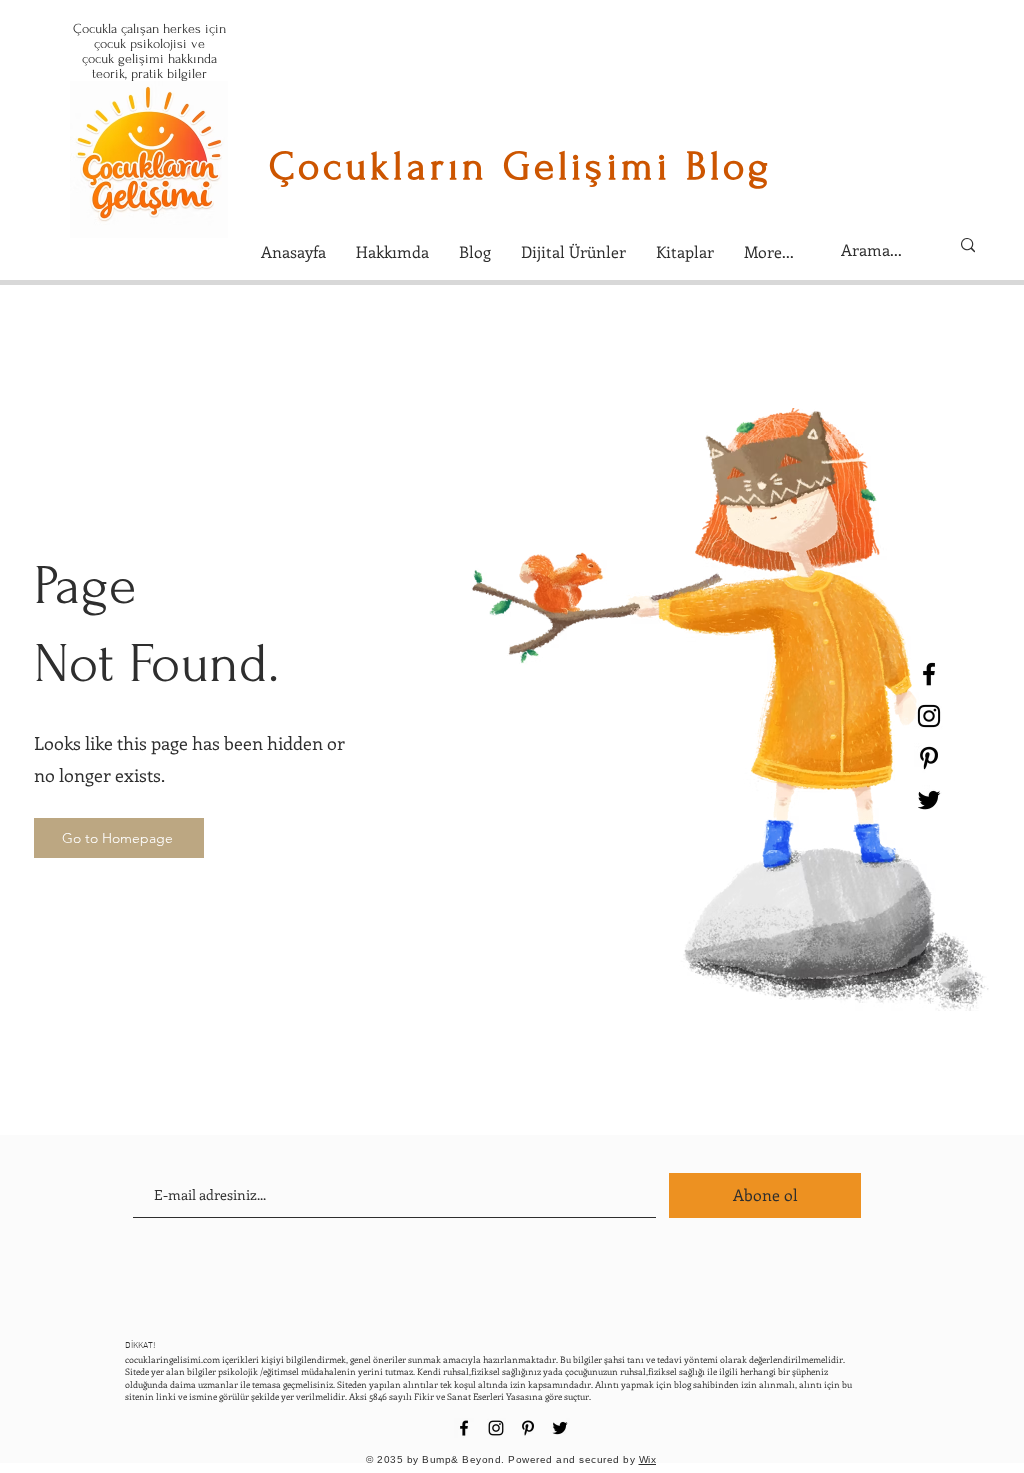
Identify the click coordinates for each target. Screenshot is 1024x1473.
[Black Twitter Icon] (929, 800)
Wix (648, 1459)
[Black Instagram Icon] (929, 716)
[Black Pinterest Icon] (929, 758)
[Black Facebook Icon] (929, 674)
